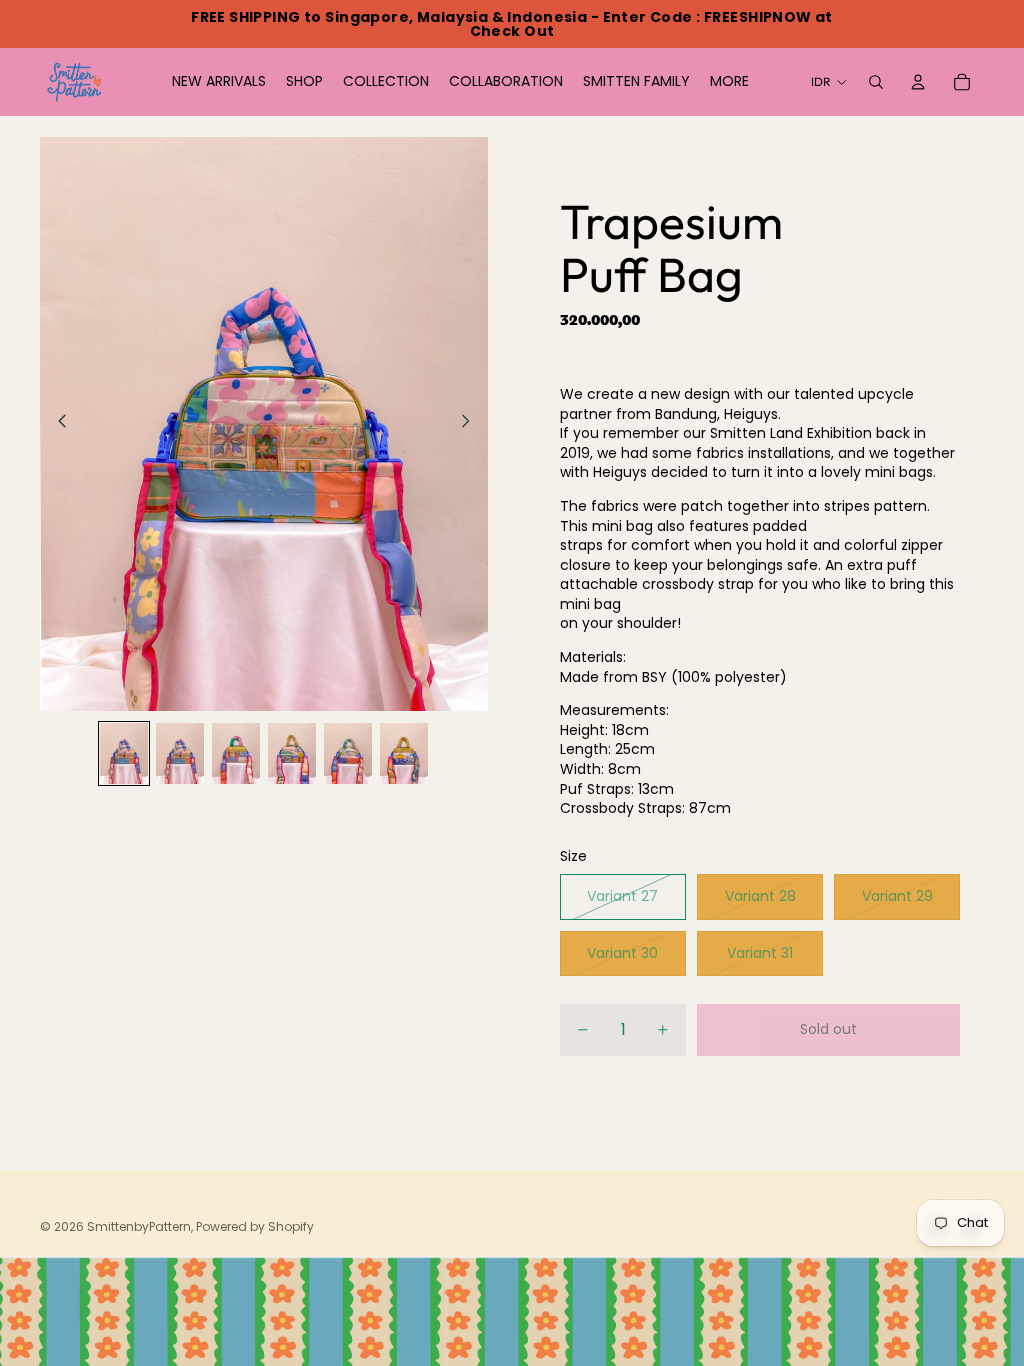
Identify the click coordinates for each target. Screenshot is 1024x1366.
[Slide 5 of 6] (348, 754)
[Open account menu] (918, 82)
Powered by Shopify (255, 1226)
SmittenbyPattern (139, 1226)
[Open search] (876, 82)
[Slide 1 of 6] (124, 754)
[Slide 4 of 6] (292, 754)
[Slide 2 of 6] (180, 754)
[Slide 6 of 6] (404, 754)
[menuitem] (729, 82)
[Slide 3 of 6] (236, 754)
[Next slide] (471, 424)
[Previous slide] (56, 424)
